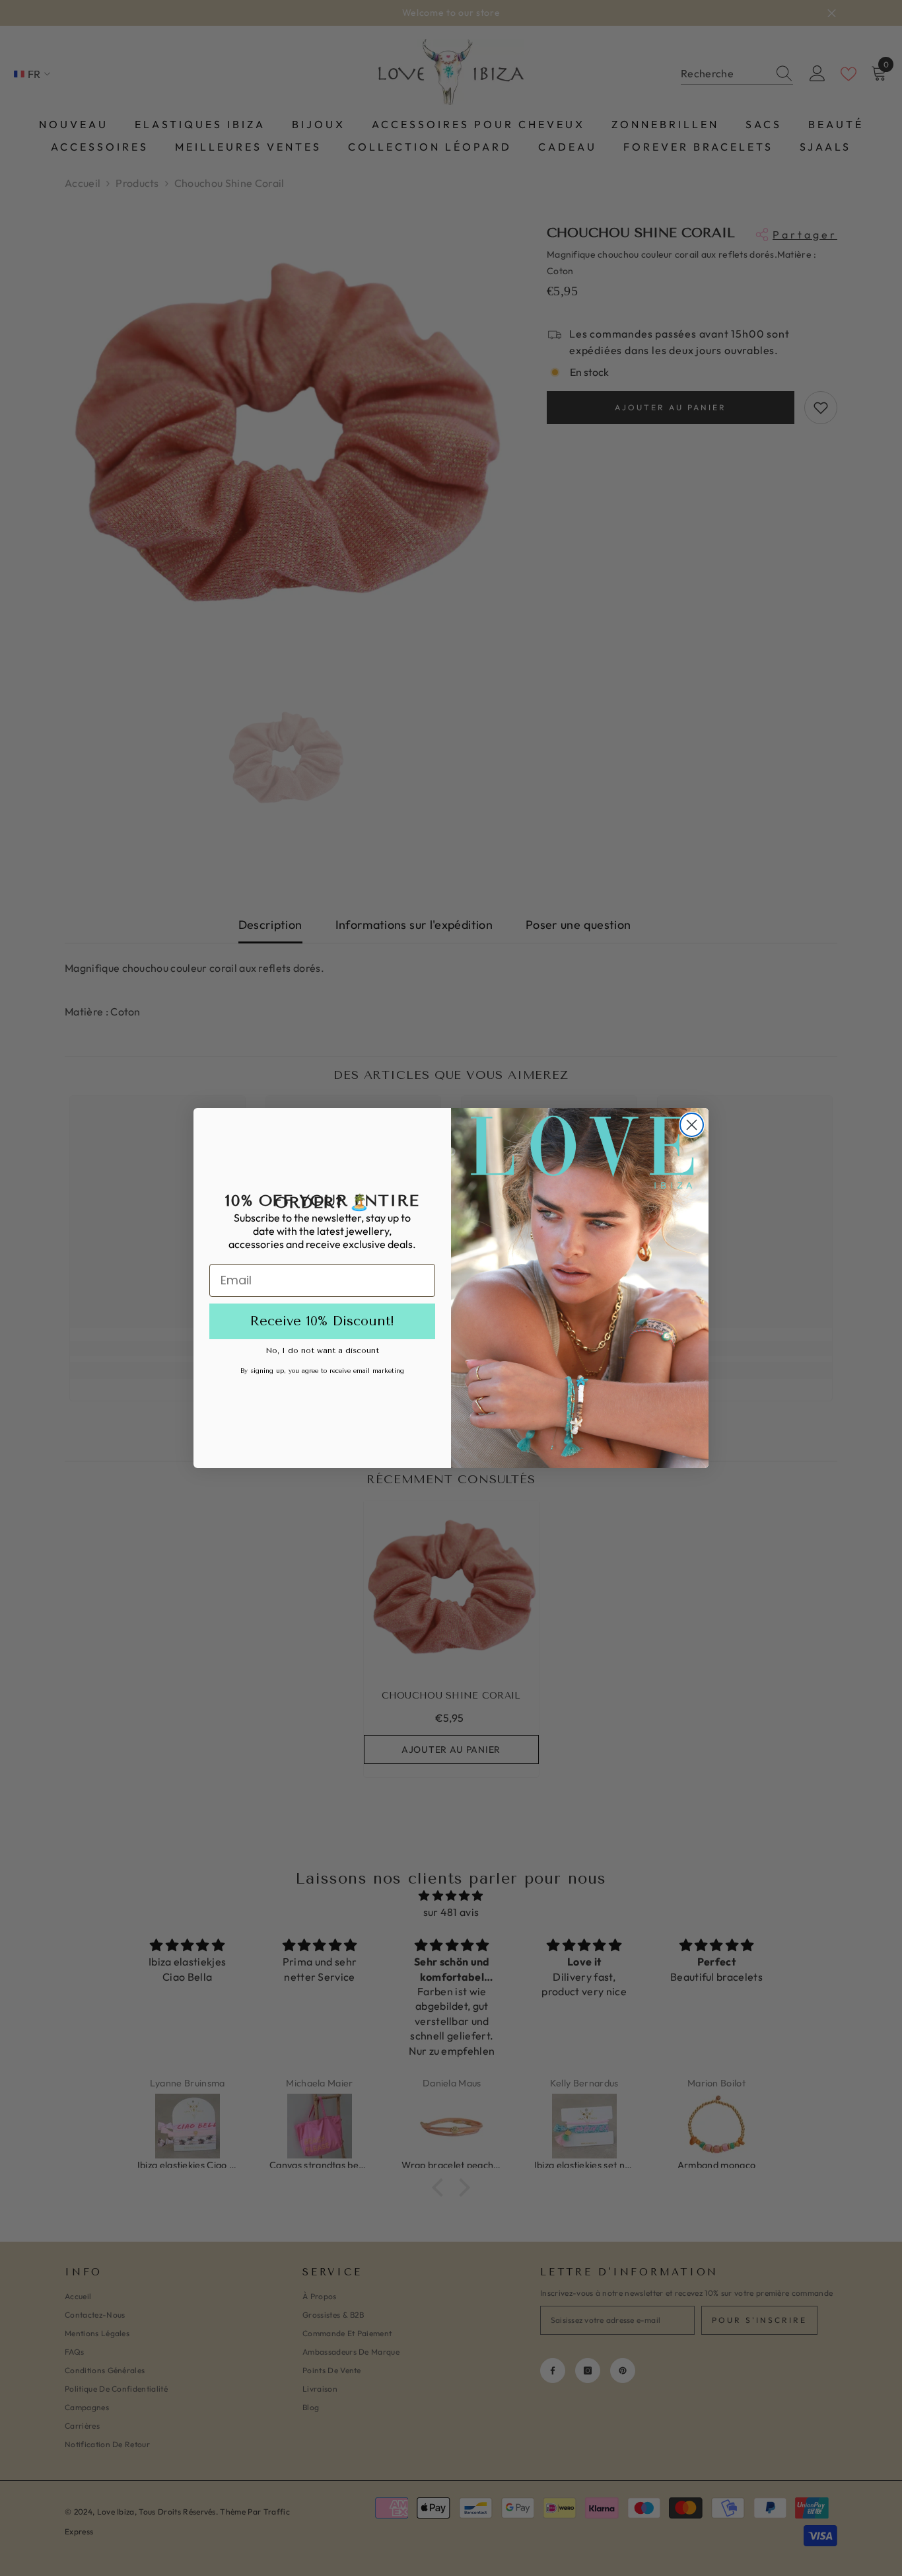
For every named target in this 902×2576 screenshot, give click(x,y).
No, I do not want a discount (322, 1350)
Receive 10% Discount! (322, 1321)
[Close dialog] (692, 1125)
